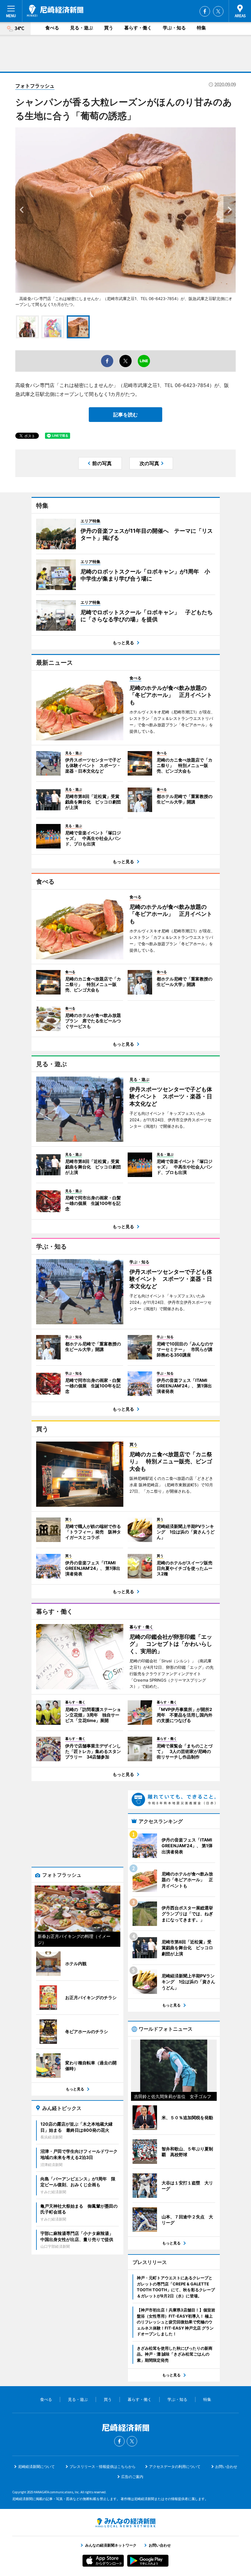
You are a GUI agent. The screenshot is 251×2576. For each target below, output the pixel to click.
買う (109, 28)
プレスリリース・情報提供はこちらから (103, 2467)
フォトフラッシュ (35, 86)
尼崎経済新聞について (36, 2467)
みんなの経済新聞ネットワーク (125, 2523)
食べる (52, 28)
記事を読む (125, 415)
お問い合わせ (226, 2467)
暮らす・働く (138, 28)
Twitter (218, 11)
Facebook (205, 11)
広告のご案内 (132, 2477)
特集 (201, 28)
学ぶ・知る (174, 28)
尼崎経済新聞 (55, 11)
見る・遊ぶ (82, 28)
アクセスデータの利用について (175, 2467)
